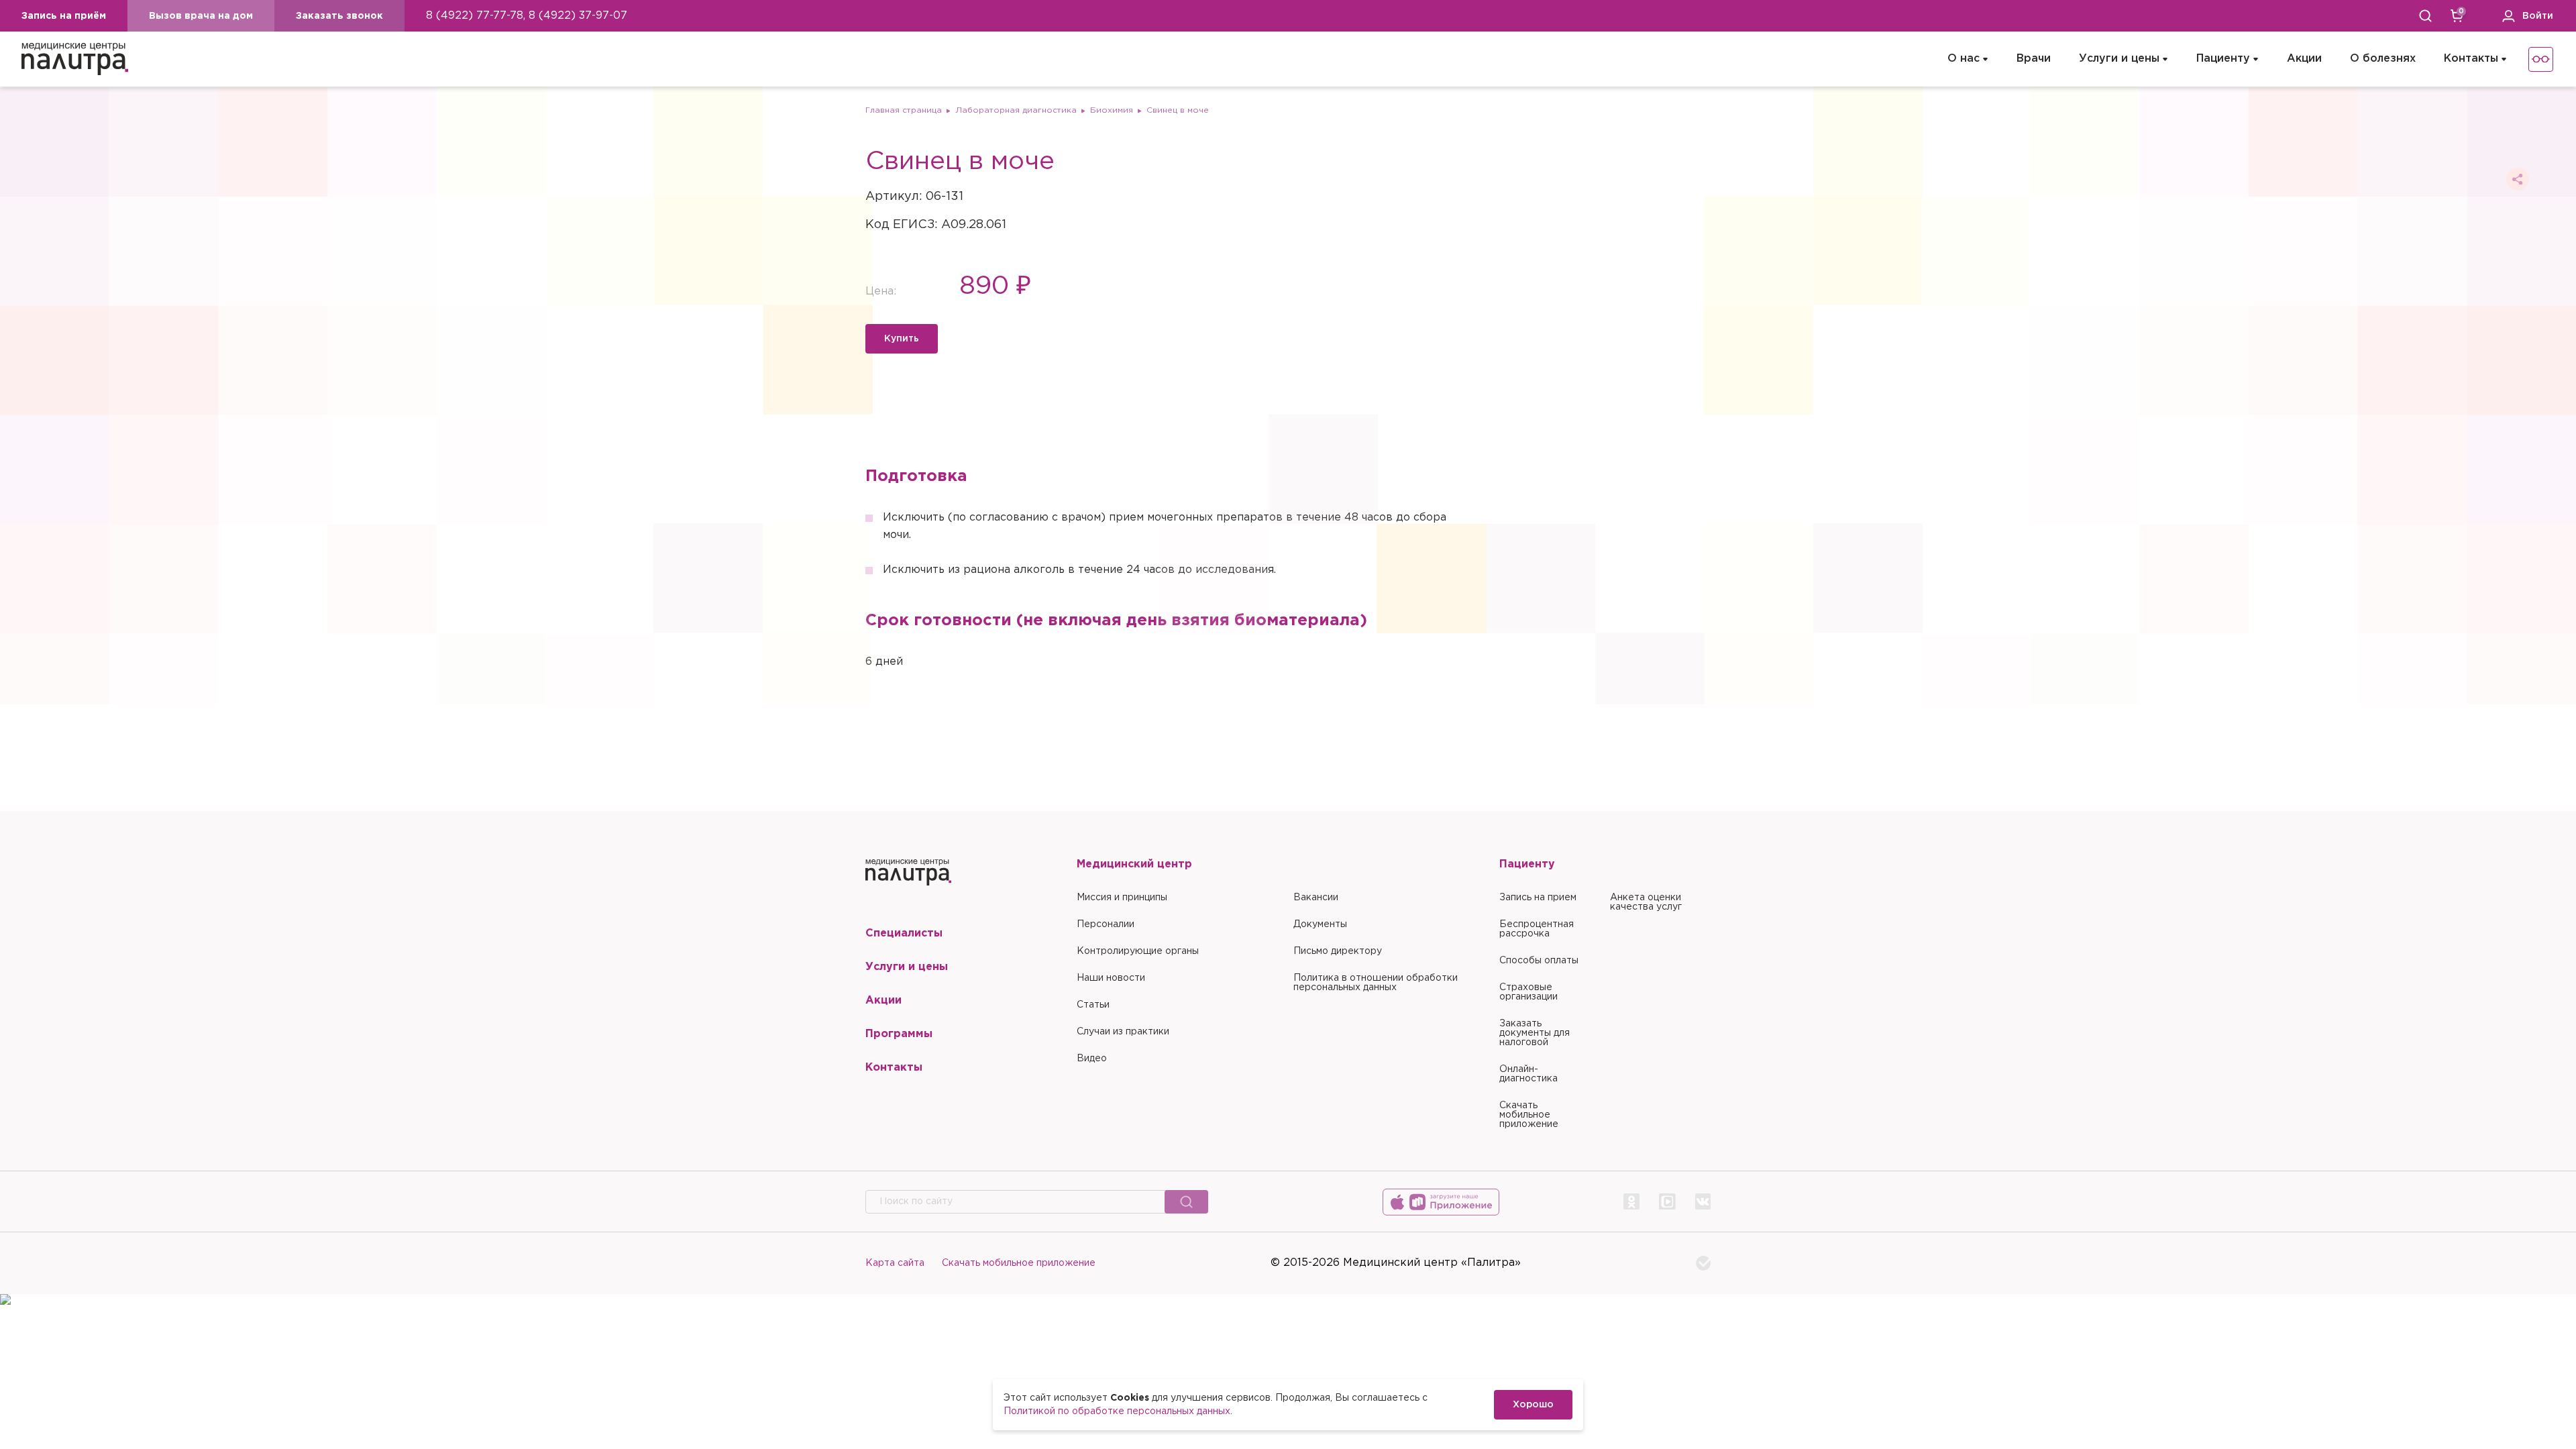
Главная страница (904, 110)
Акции (2304, 59)
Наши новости (1111, 978)
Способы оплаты (1539, 961)
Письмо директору (1338, 951)
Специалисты (904, 933)
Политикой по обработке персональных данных (1117, 1411)
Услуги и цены (2119, 59)
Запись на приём (64, 16)
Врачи (2034, 59)
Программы (899, 1034)
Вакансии (1316, 898)
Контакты (2471, 59)
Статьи (1093, 1005)
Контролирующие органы (1138, 951)
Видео (1092, 1059)
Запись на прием (1538, 898)
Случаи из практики (1123, 1032)
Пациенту (2223, 59)
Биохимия (1112, 110)
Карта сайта (895, 1263)
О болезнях (2383, 59)
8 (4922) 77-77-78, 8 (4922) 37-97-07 (527, 16)
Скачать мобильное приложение (1529, 1115)
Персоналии (1106, 924)
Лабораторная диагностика (1016, 110)
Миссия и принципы (1122, 898)
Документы (1320, 924)
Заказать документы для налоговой (1535, 1033)
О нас (1964, 59)
